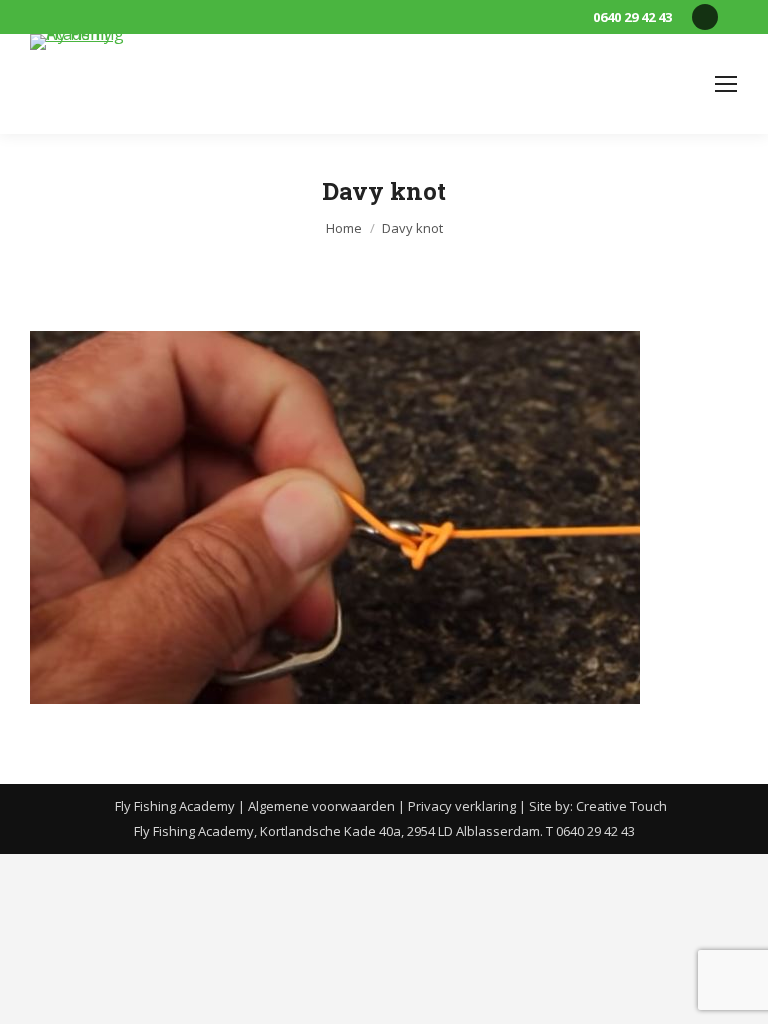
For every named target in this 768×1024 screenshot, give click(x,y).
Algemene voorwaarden (321, 806)
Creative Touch (621, 806)
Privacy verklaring (462, 806)
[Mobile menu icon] (726, 84)
